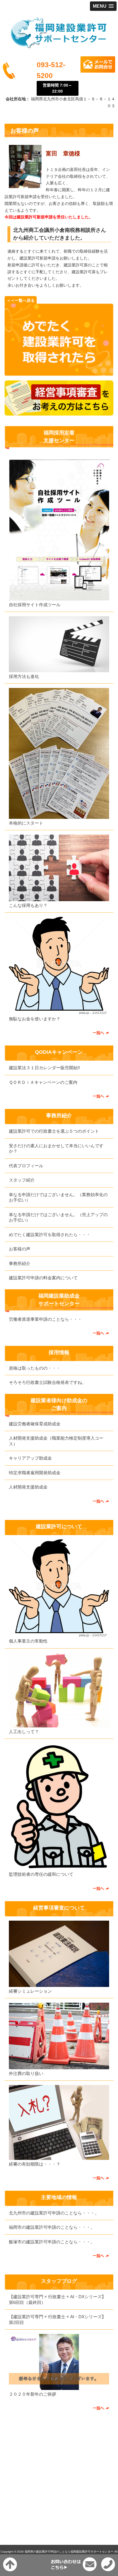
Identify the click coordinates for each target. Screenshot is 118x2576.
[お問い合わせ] (59, 374)
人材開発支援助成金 (28, 1487)
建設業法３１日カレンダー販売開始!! (44, 1068)
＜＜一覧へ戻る (21, 300)
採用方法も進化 (24, 676)
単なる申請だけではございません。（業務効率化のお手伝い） (58, 1197)
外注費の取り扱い (26, 2073)
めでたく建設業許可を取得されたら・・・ (50, 1235)
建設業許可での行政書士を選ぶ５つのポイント (54, 1131)
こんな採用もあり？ (28, 905)
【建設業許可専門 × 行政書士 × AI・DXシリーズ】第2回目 (57, 2319)
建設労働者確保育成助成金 (35, 1424)
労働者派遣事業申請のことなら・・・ (45, 1319)
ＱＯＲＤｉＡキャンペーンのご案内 (43, 1082)
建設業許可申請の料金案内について (43, 1278)
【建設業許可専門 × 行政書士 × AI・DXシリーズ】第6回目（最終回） (57, 2299)
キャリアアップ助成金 (30, 1458)
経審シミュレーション (30, 1991)
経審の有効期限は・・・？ (35, 2164)
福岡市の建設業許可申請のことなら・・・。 (52, 2227)
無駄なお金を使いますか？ (35, 1019)
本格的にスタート (26, 823)
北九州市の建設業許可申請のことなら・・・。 (54, 2213)
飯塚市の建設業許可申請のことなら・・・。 (52, 2242)
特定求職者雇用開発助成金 (35, 1473)
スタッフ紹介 (22, 1180)
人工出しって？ (24, 1732)
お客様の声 (20, 1249)
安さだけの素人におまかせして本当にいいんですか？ (56, 1149)
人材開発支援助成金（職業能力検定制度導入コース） (56, 1441)
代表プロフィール (26, 1166)
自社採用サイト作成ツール (35, 605)
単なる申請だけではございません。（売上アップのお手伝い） (58, 1217)
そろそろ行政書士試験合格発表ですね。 (48, 1382)
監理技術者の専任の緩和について (41, 1874)
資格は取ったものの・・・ (35, 1368)
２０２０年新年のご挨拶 (33, 2394)
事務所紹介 (20, 1263)
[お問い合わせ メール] (98, 71)
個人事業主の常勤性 (28, 1641)
